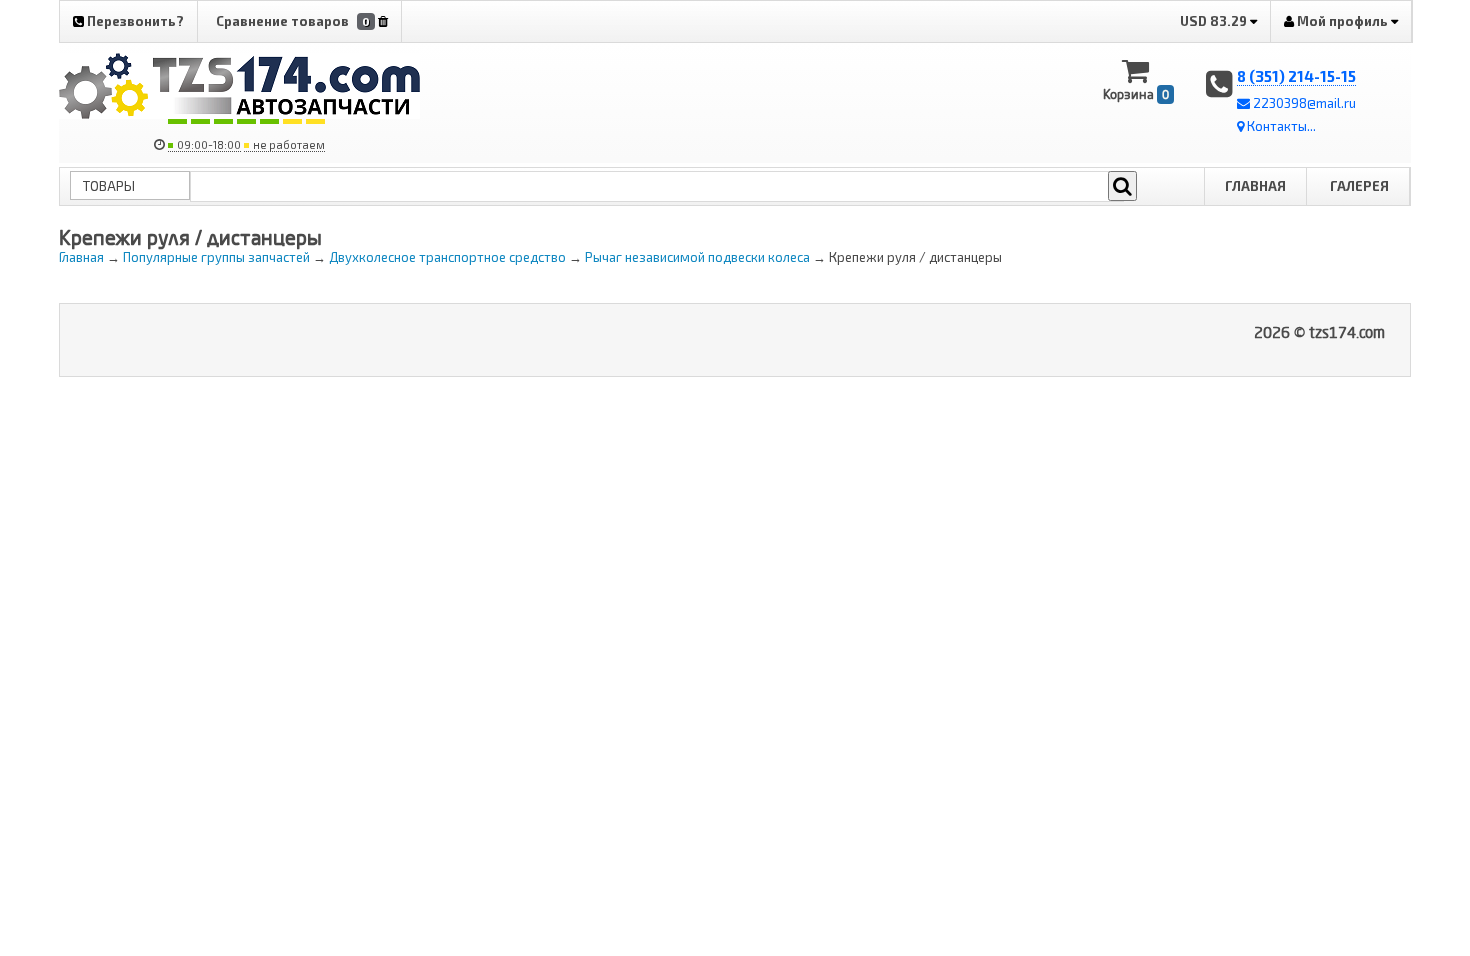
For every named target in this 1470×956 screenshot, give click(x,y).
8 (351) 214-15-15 (1296, 76)
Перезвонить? (134, 21)
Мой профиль (1342, 21)
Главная (1255, 186)
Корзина (1136, 94)
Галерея (1359, 186)
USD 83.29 (1215, 21)
